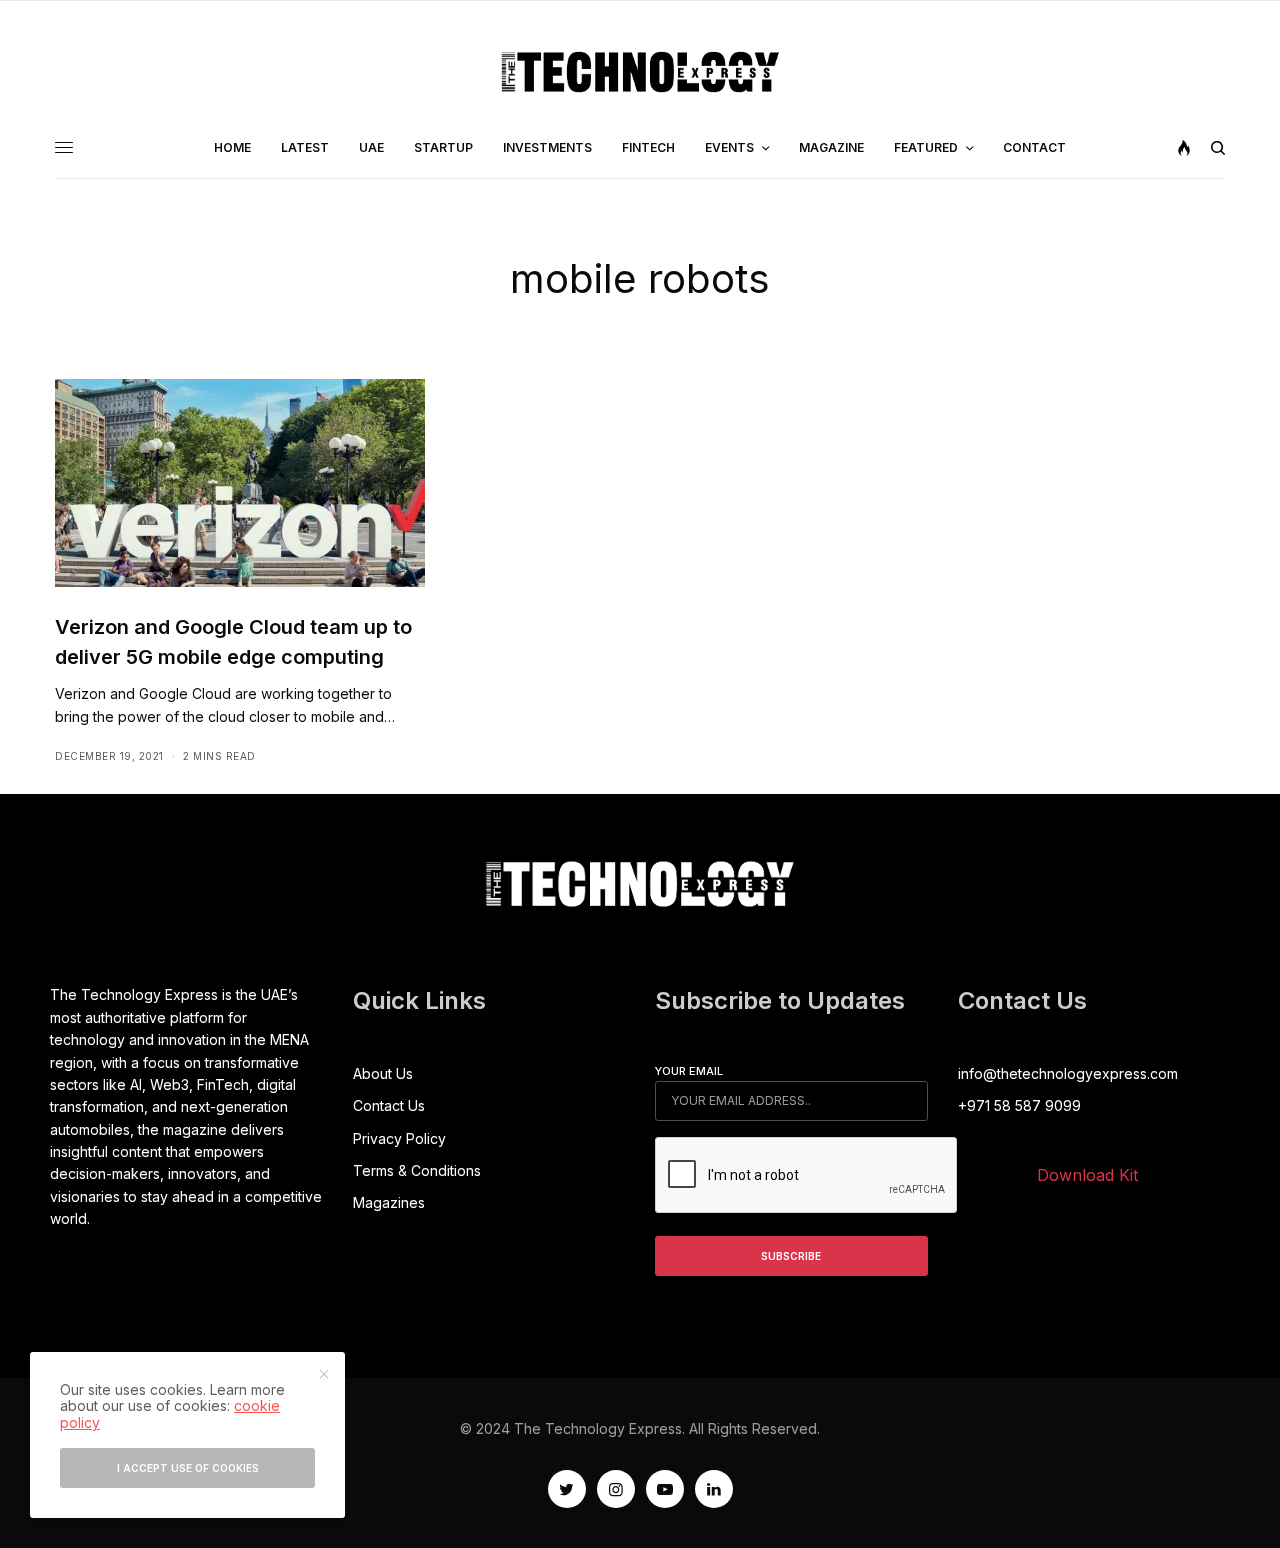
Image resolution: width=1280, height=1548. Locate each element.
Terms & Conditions (417, 1170)
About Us (383, 1073)
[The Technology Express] (640, 72)
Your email (689, 1071)
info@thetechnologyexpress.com (1068, 1073)
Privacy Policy (399, 1138)
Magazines (389, 1202)
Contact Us (389, 1105)
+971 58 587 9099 (1019, 1105)
